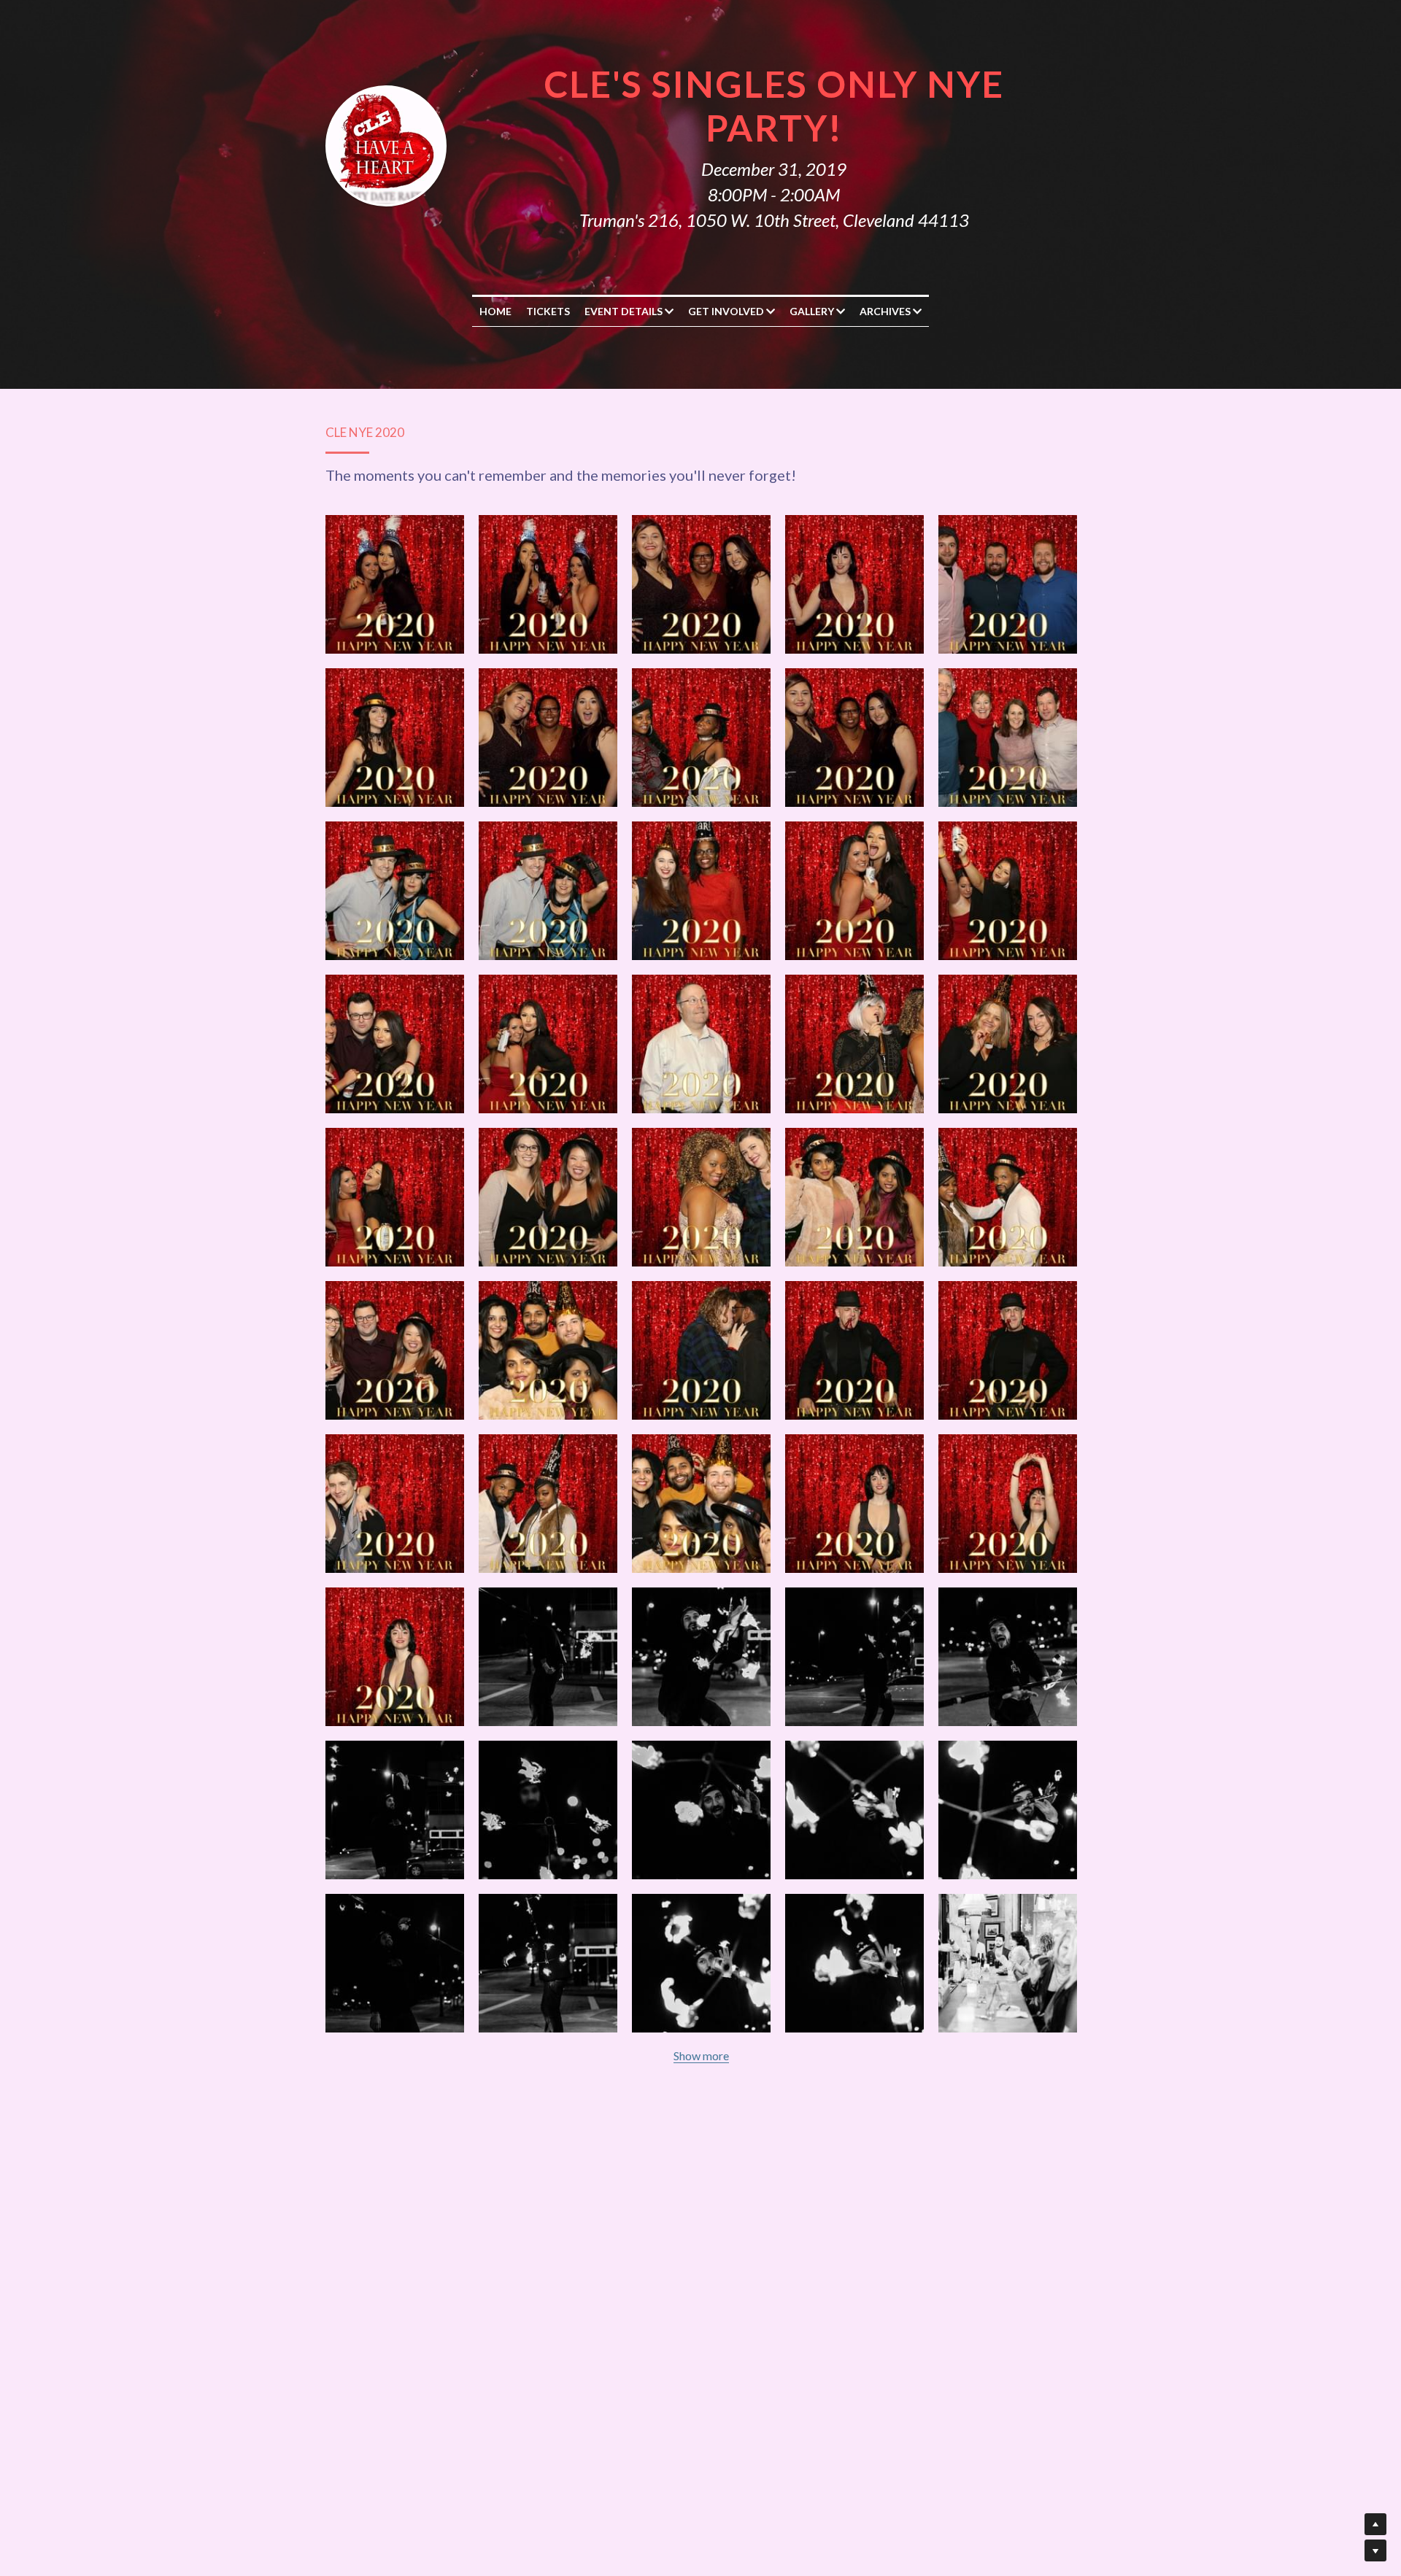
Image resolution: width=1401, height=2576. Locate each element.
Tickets (548, 311)
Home (495, 311)
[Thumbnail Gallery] (395, 584)
